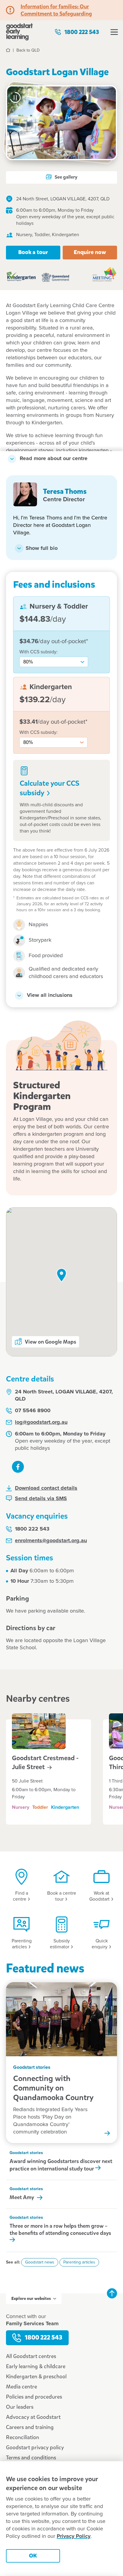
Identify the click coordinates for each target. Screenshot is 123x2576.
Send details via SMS (41, 1499)
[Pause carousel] (15, 98)
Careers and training (30, 2427)
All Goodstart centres (31, 2356)
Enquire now (90, 252)
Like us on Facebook (18, 1467)
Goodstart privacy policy (35, 2447)
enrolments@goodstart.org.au (51, 1541)
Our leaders (20, 2407)
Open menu (114, 32)
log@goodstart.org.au (41, 1422)
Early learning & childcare (36, 2366)
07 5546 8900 (33, 1411)
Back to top (112, 2293)
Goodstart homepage (19, 32)
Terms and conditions (31, 2458)
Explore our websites (31, 2299)
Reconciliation (23, 2437)
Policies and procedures (34, 2397)
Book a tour (33, 252)
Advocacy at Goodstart (33, 2417)
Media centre (21, 2387)
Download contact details (46, 1488)
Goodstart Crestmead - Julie (45, 1763)
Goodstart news (40, 2262)
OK (33, 2556)
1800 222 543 (82, 32)
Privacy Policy (74, 2536)
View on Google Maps (50, 1342)
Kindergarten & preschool (36, 2377)
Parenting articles (79, 2262)
